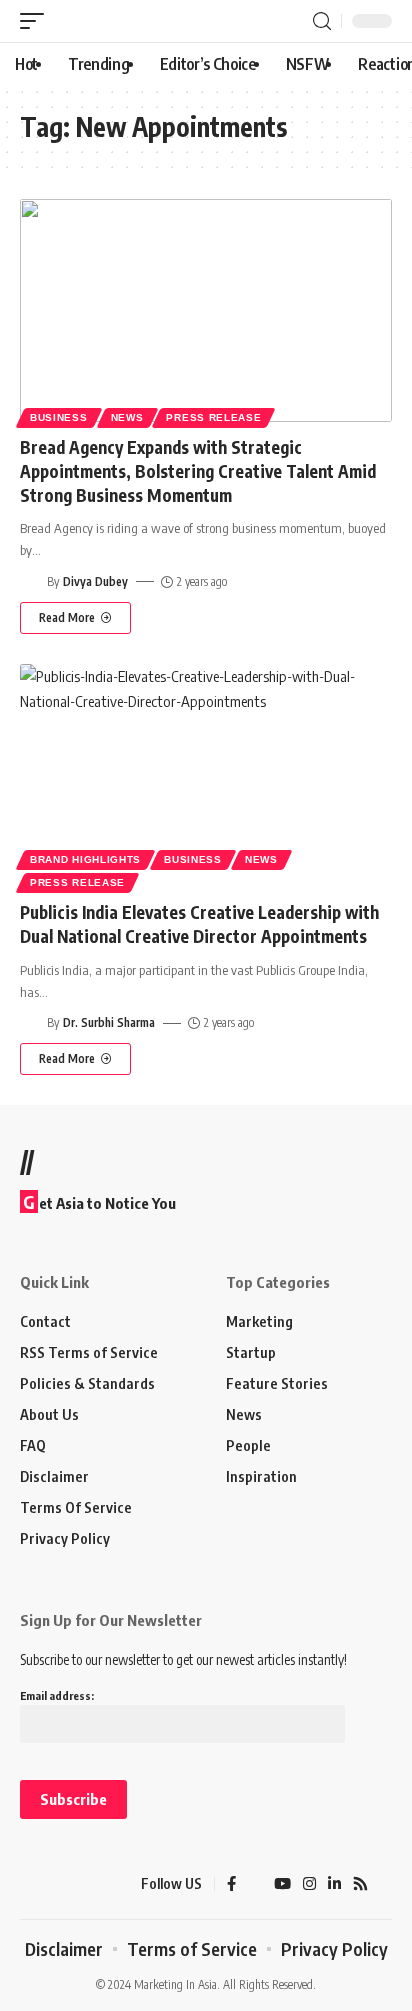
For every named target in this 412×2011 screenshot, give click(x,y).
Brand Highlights (85, 859)
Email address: (57, 1695)
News (127, 417)
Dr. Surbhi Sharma (109, 1022)
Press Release (213, 417)
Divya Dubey (95, 581)
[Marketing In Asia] (55, 1884)
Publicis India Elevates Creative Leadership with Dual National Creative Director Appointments (199, 924)
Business (59, 417)
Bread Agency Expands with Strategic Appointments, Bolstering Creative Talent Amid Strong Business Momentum (198, 471)
